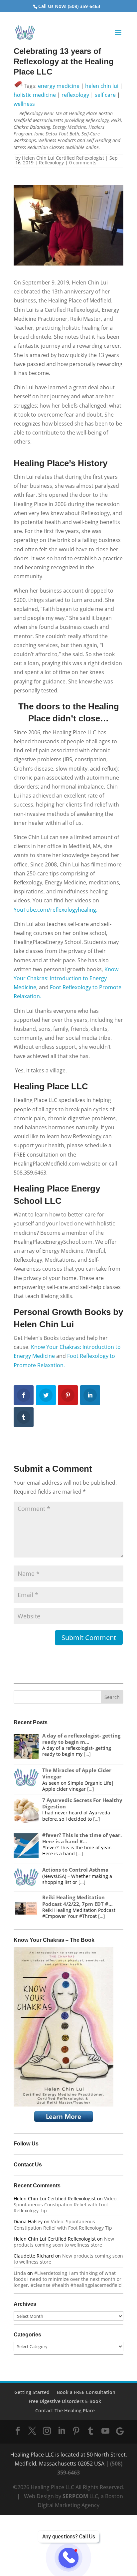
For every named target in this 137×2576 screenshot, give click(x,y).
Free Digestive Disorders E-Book (65, 2401)
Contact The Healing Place (65, 2410)
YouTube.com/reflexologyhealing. (56, 910)
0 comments (83, 163)
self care (105, 95)
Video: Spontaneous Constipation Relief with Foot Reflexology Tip (66, 2205)
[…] (87, 1754)
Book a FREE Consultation (86, 2392)
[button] (118, 37)
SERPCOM (75, 2496)
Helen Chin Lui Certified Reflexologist (63, 158)
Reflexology (51, 163)
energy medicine (59, 86)
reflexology (75, 95)
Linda (20, 2273)
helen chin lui (102, 86)
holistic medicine (35, 95)
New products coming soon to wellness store (64, 2242)
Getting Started (32, 2392)
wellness (24, 104)
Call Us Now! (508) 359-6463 (69, 6)
